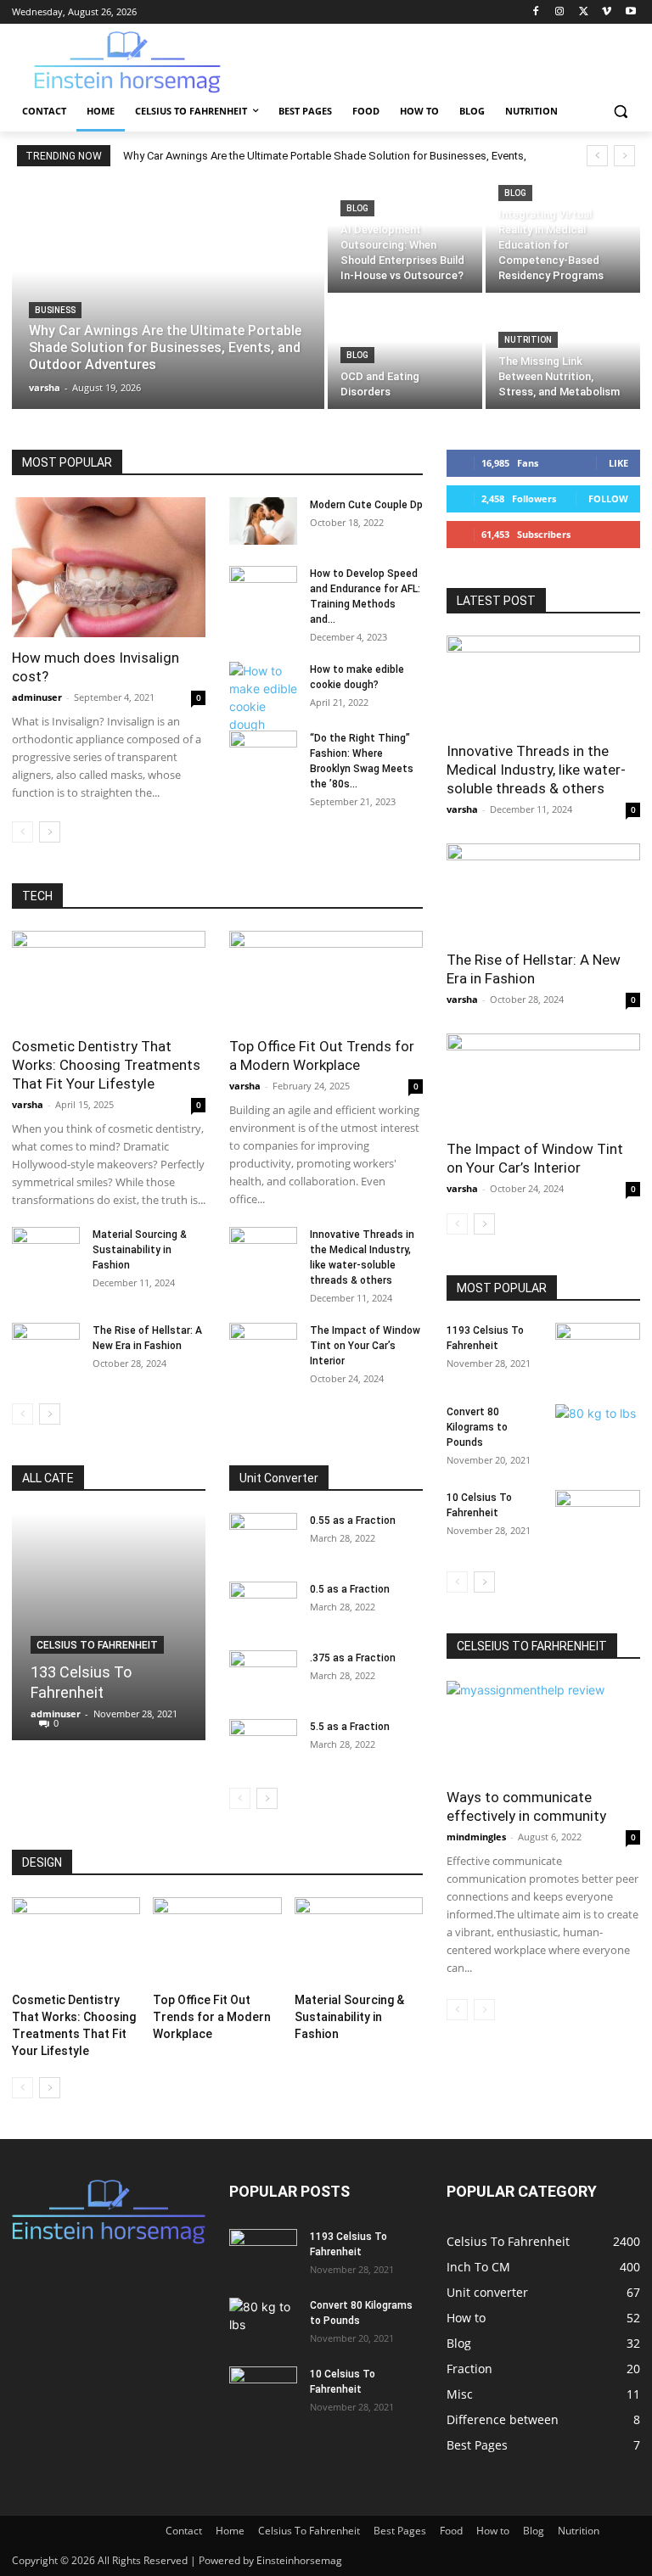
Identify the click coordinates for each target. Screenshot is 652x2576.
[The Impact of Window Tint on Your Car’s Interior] (263, 1347)
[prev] (597, 156)
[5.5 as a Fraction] (263, 1743)
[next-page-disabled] (484, 2010)
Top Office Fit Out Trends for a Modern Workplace (212, 2017)
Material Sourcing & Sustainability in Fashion (140, 1250)
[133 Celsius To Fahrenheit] (109, 1627)
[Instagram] (560, 12)
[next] (624, 156)
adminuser (37, 697)
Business (55, 310)
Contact (184, 2531)
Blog (357, 208)
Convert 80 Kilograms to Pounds (477, 1427)
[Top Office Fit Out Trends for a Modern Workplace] (326, 979)
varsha (28, 1104)
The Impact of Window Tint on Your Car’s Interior (365, 1346)
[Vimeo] (607, 12)
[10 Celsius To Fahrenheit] (598, 1520)
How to (493, 2531)
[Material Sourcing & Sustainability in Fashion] (46, 1251)
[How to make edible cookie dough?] (263, 697)
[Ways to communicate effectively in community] (543, 1729)
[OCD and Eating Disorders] (405, 353)
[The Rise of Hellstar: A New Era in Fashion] (46, 1347)
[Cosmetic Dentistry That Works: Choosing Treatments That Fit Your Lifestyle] (109, 979)
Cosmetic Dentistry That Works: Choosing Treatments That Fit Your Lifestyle (106, 1065)
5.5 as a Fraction (350, 1727)
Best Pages (400, 2531)
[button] (620, 112)
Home (230, 2531)
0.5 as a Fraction (350, 1589)
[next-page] (50, 832)
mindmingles (476, 1837)
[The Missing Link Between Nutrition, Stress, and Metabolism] (563, 353)
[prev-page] (22, 832)
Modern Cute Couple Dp (366, 505)
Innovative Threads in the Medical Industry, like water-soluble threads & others (536, 770)
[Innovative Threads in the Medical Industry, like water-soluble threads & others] (263, 1251)
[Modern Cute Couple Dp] (263, 521)
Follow (608, 498)
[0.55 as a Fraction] (263, 1537)
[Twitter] (584, 12)
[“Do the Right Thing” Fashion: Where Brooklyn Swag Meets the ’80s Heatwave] (263, 754)
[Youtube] (630, 12)
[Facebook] (536, 12)
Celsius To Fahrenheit (97, 1645)
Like (618, 463)
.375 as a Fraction (353, 1658)
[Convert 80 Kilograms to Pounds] (598, 1434)
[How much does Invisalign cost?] (109, 567)
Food (451, 2531)
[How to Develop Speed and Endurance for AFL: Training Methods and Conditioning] (263, 590)
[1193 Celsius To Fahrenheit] (598, 1352)
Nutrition (528, 340)
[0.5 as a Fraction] (263, 1605)
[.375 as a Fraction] (263, 1674)
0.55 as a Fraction (353, 1520)
